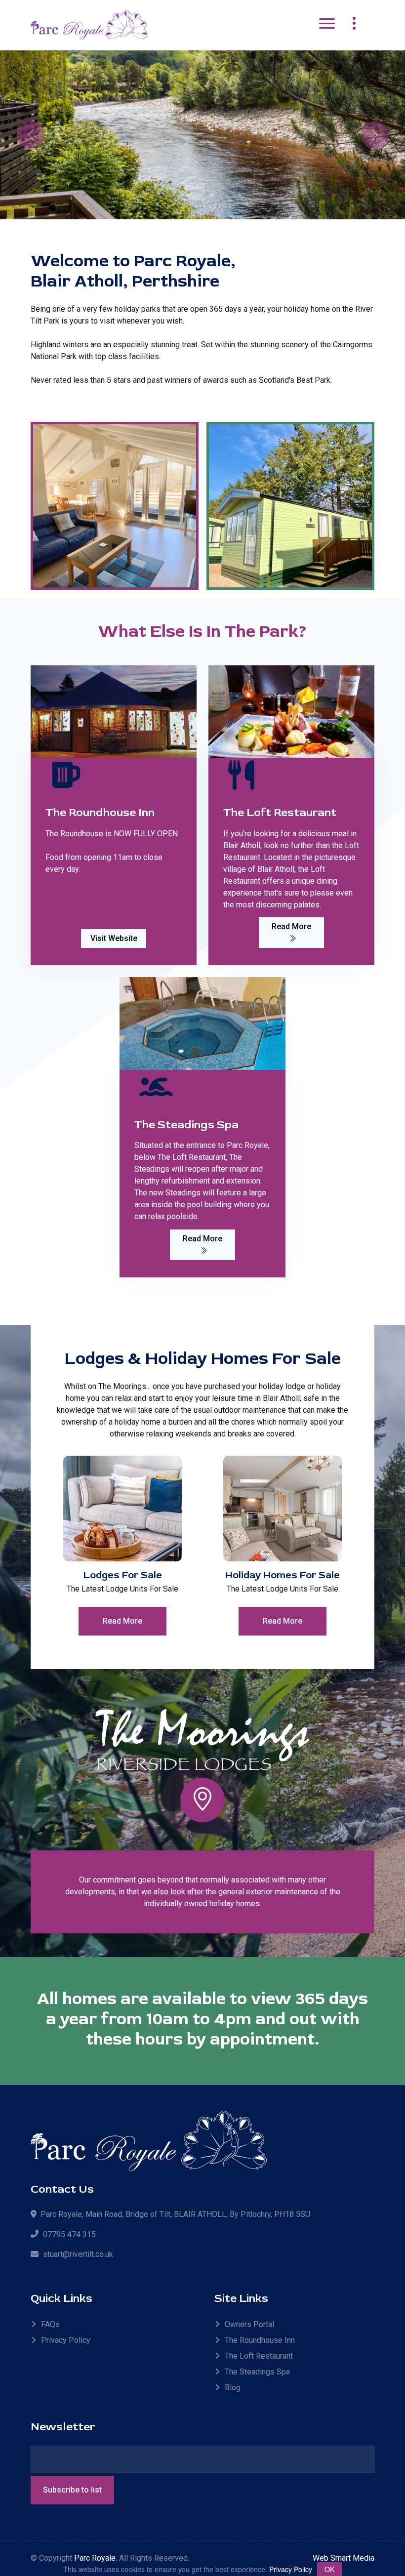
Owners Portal (249, 2324)
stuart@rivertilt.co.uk (78, 2254)
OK (329, 2569)
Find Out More (325, 166)
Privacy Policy (66, 2340)
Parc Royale (95, 2558)
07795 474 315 (69, 2234)
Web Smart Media (344, 2558)
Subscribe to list (72, 2490)
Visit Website (114, 938)
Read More (291, 926)
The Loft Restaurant (259, 2356)
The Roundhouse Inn (260, 2340)
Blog (233, 2388)
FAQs (50, 2324)
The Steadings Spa (257, 2372)
